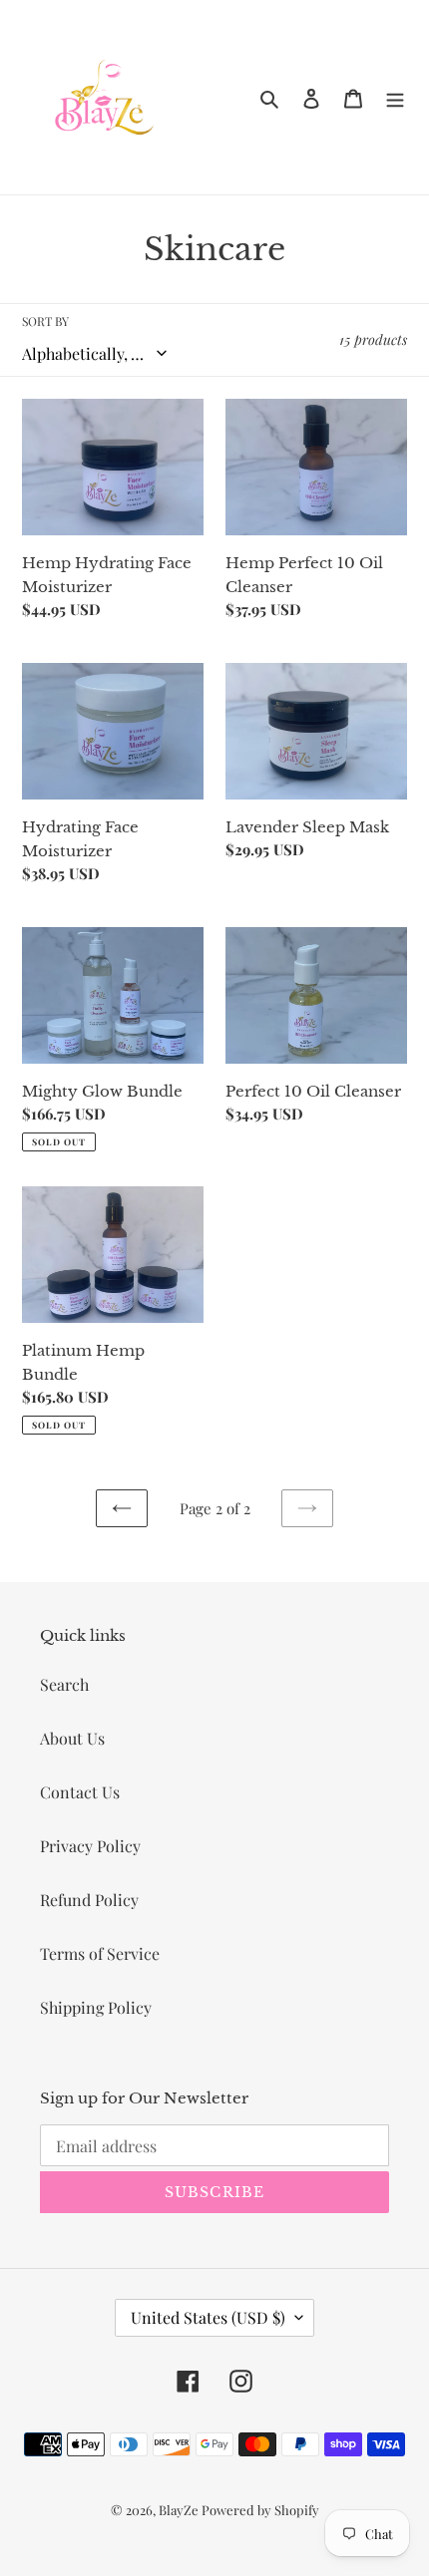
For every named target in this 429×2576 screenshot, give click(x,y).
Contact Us (80, 1792)
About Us (72, 1738)
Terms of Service (100, 1953)
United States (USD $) (208, 2317)
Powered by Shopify (260, 2510)
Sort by (45, 321)
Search (64, 1684)
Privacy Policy (90, 1846)
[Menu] (395, 98)
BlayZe (180, 2510)
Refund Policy (89, 1900)
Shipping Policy (96, 2007)
